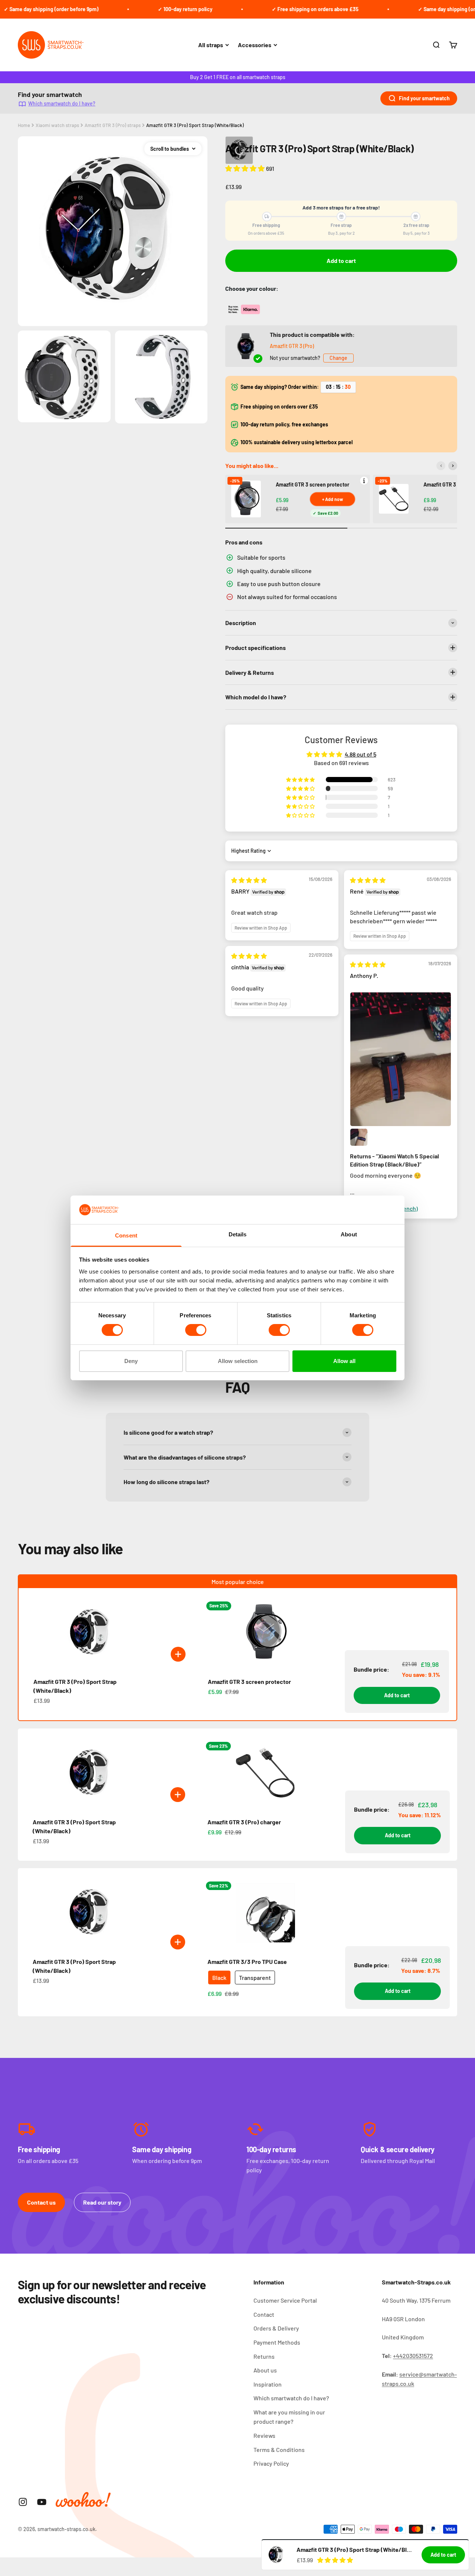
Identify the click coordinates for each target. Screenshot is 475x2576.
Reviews (264, 2435)
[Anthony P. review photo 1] (400, 1059)
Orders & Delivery (276, 2328)
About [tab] (349, 1234)
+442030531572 (413, 2356)
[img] (249, 880)
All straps (211, 45)
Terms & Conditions (279, 2450)
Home (24, 125)
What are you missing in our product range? (289, 2417)
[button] (246, 168)
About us (265, 2370)
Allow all (344, 1361)
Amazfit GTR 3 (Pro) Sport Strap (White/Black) (195, 125)
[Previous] (441, 466)
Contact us (41, 2202)
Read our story (102, 2202)
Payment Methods (277, 2342)
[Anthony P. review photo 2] (359, 1137)
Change (338, 358)
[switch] (196, 1330)
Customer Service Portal (285, 2300)
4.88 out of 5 (361, 754)
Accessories (255, 45)
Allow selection (238, 1361)
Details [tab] (238, 1234)
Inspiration (268, 2384)
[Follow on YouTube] (42, 2502)
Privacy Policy (271, 2463)
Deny (131, 1361)
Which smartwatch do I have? (62, 103)
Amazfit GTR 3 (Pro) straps (113, 125)
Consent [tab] (126, 1235)
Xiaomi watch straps (57, 125)
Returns (264, 2356)
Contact (264, 2314)
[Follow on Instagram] (23, 2502)
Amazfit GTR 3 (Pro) (292, 346)
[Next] (453, 466)
